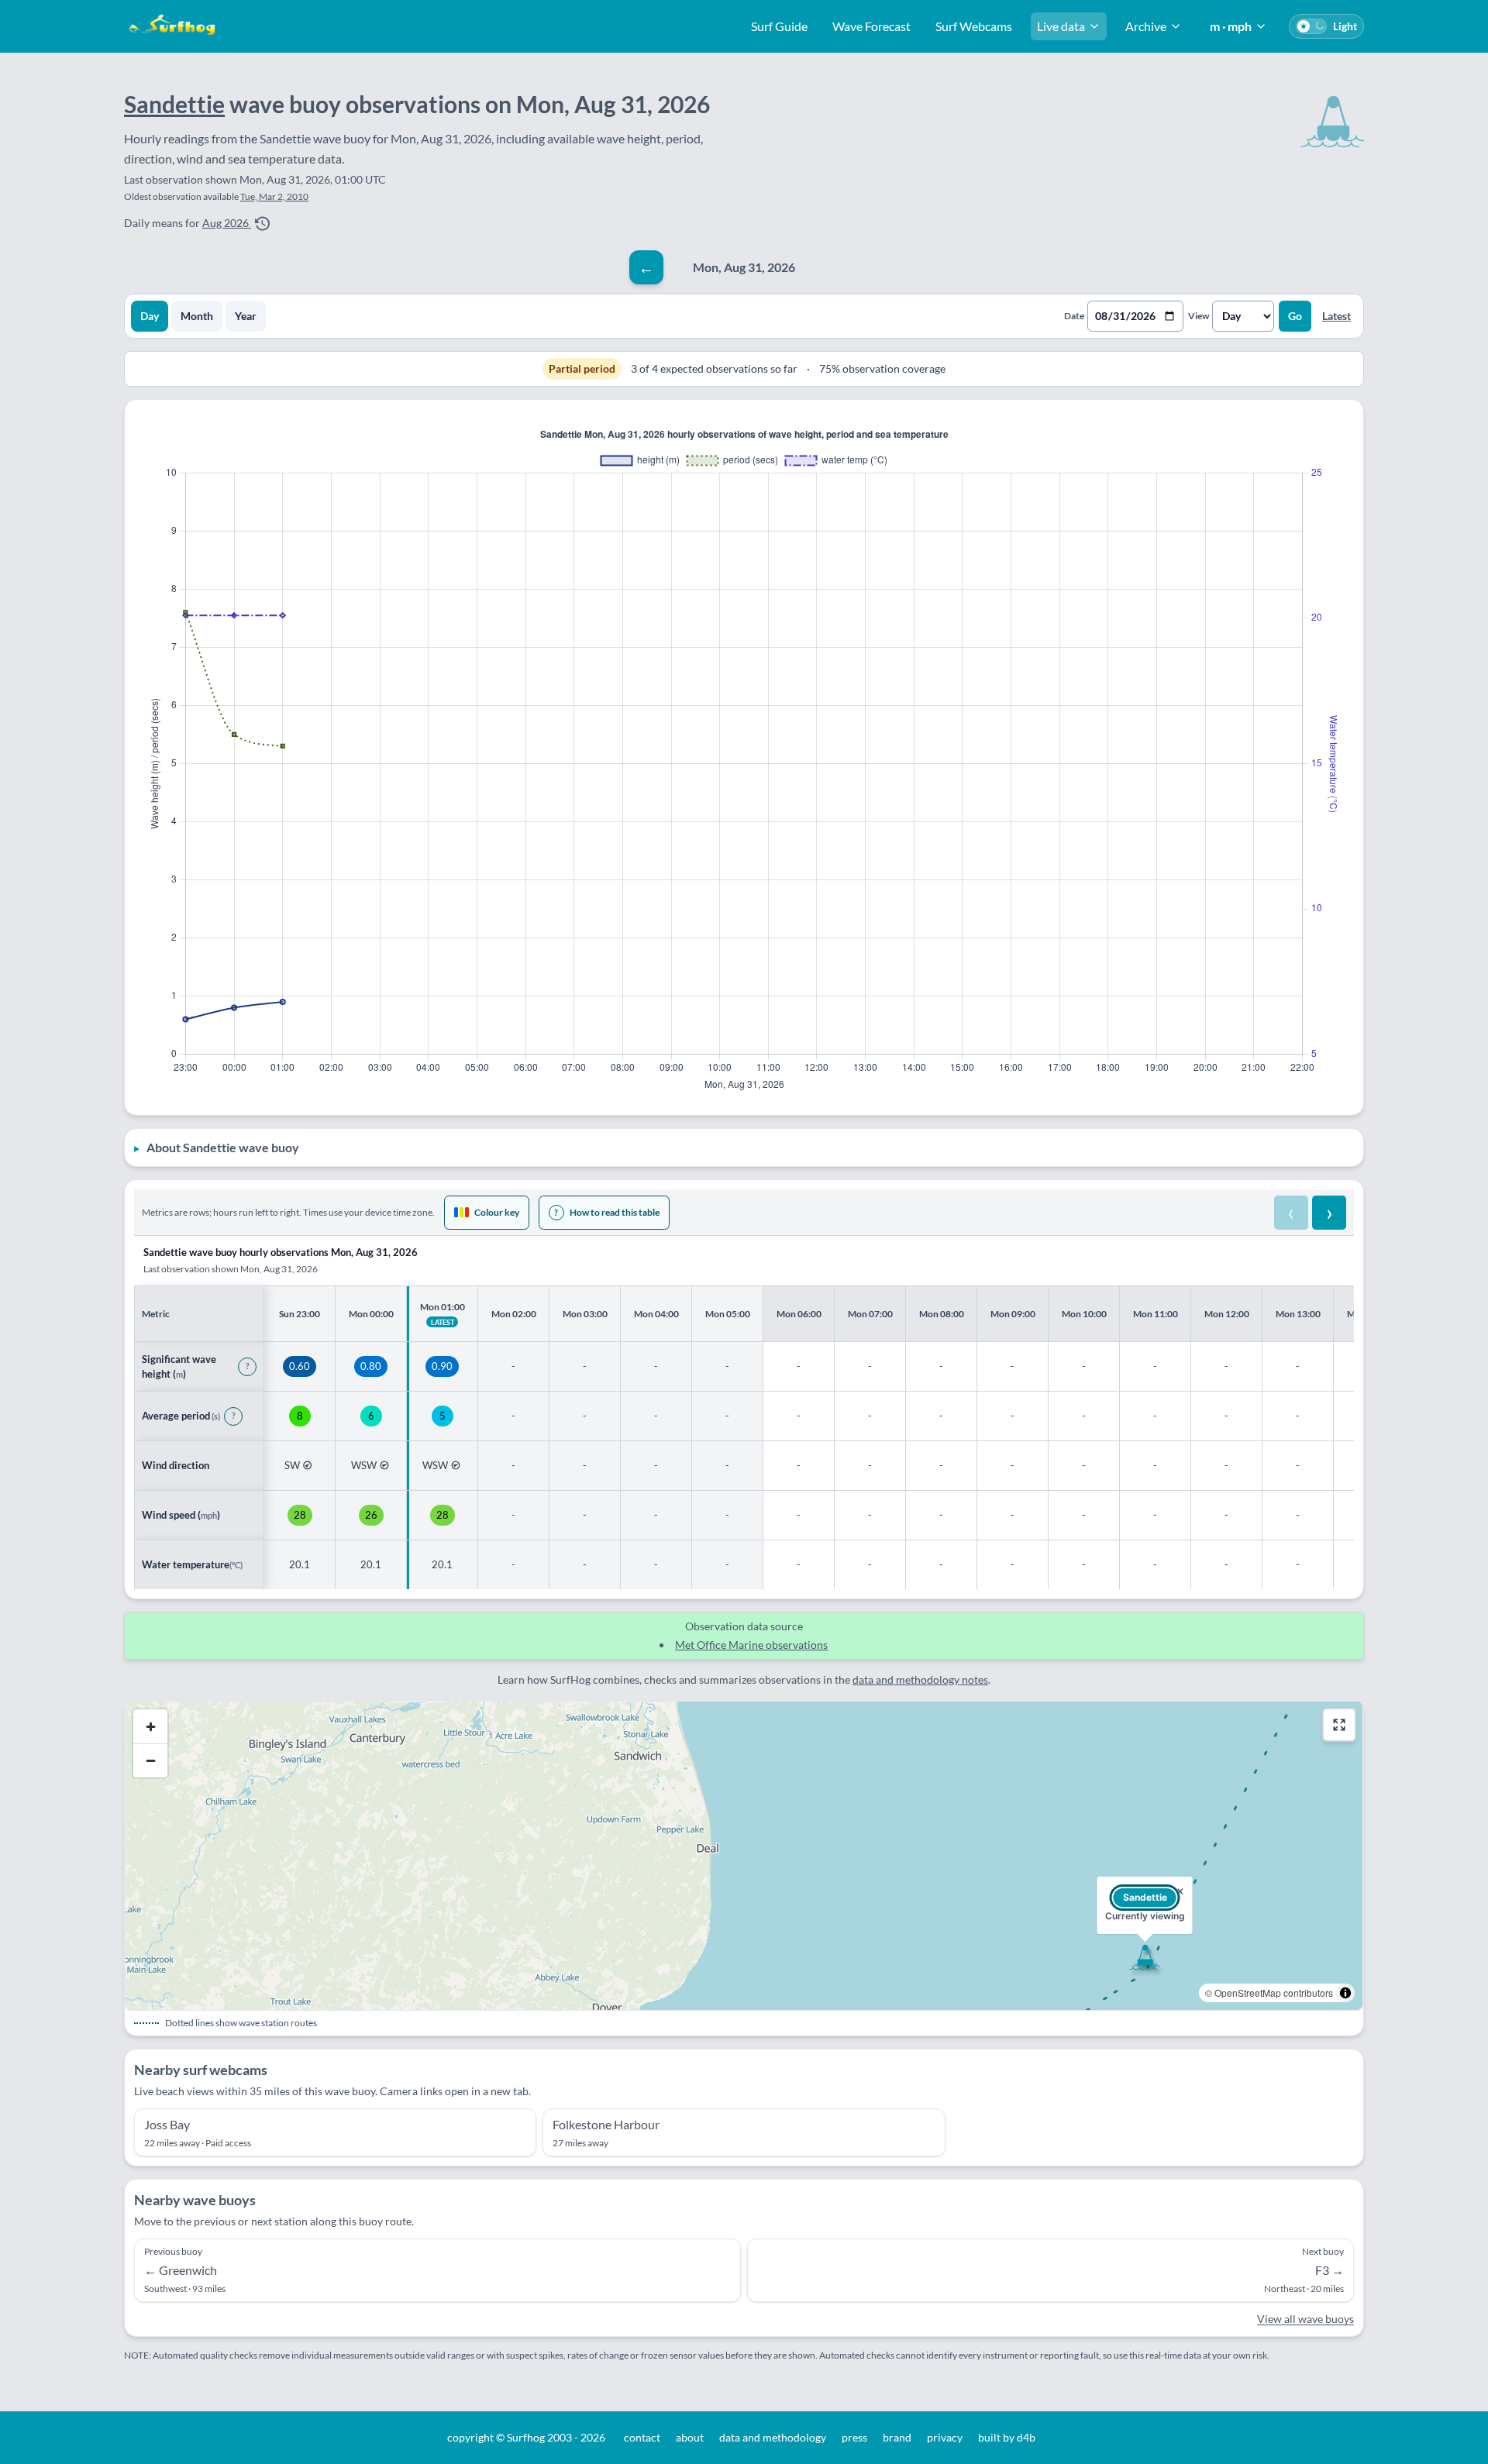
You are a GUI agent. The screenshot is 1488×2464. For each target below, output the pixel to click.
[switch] (1326, 26)
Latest (1336, 316)
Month (197, 316)
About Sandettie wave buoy (223, 1147)
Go (1295, 316)
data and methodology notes (920, 1679)
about (690, 2437)
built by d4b (1007, 2437)
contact (642, 2437)
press (854, 2437)
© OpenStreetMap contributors (1269, 1993)
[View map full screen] (1339, 1725)
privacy (945, 2437)
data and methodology (773, 2437)
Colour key (497, 1212)
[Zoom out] (150, 1760)
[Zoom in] (150, 1726)
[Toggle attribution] (1345, 1993)
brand (897, 2437)
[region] (744, 1413)
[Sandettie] (1145, 1957)
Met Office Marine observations (751, 1645)
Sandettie (174, 104)
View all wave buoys (1305, 2319)
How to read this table (607, 1212)
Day (150, 316)
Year (246, 316)
